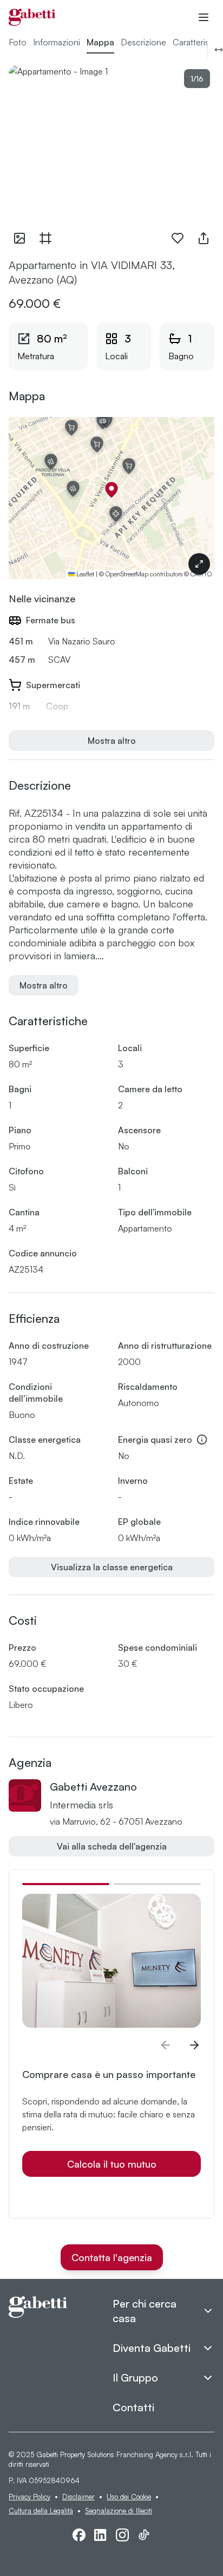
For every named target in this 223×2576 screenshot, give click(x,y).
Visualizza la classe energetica (112, 1567)
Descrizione (143, 42)
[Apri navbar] (204, 17)
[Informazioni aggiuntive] (202, 1440)
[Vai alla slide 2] (157, 1884)
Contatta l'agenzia (112, 2257)
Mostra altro (112, 741)
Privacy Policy (29, 2497)
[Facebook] (79, 2535)
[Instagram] (122, 2535)
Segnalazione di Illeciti (119, 2511)
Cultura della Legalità (41, 2511)
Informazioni (57, 42)
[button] (111, 490)
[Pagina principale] (32, 17)
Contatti (133, 2407)
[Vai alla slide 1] (66, 1884)
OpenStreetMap (127, 574)
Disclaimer (78, 2497)
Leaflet (84, 574)
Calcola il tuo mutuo (112, 2164)
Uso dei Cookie (129, 2497)
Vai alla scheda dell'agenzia (112, 1846)
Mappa (100, 42)
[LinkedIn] (101, 2535)
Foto (18, 42)
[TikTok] (144, 2535)
